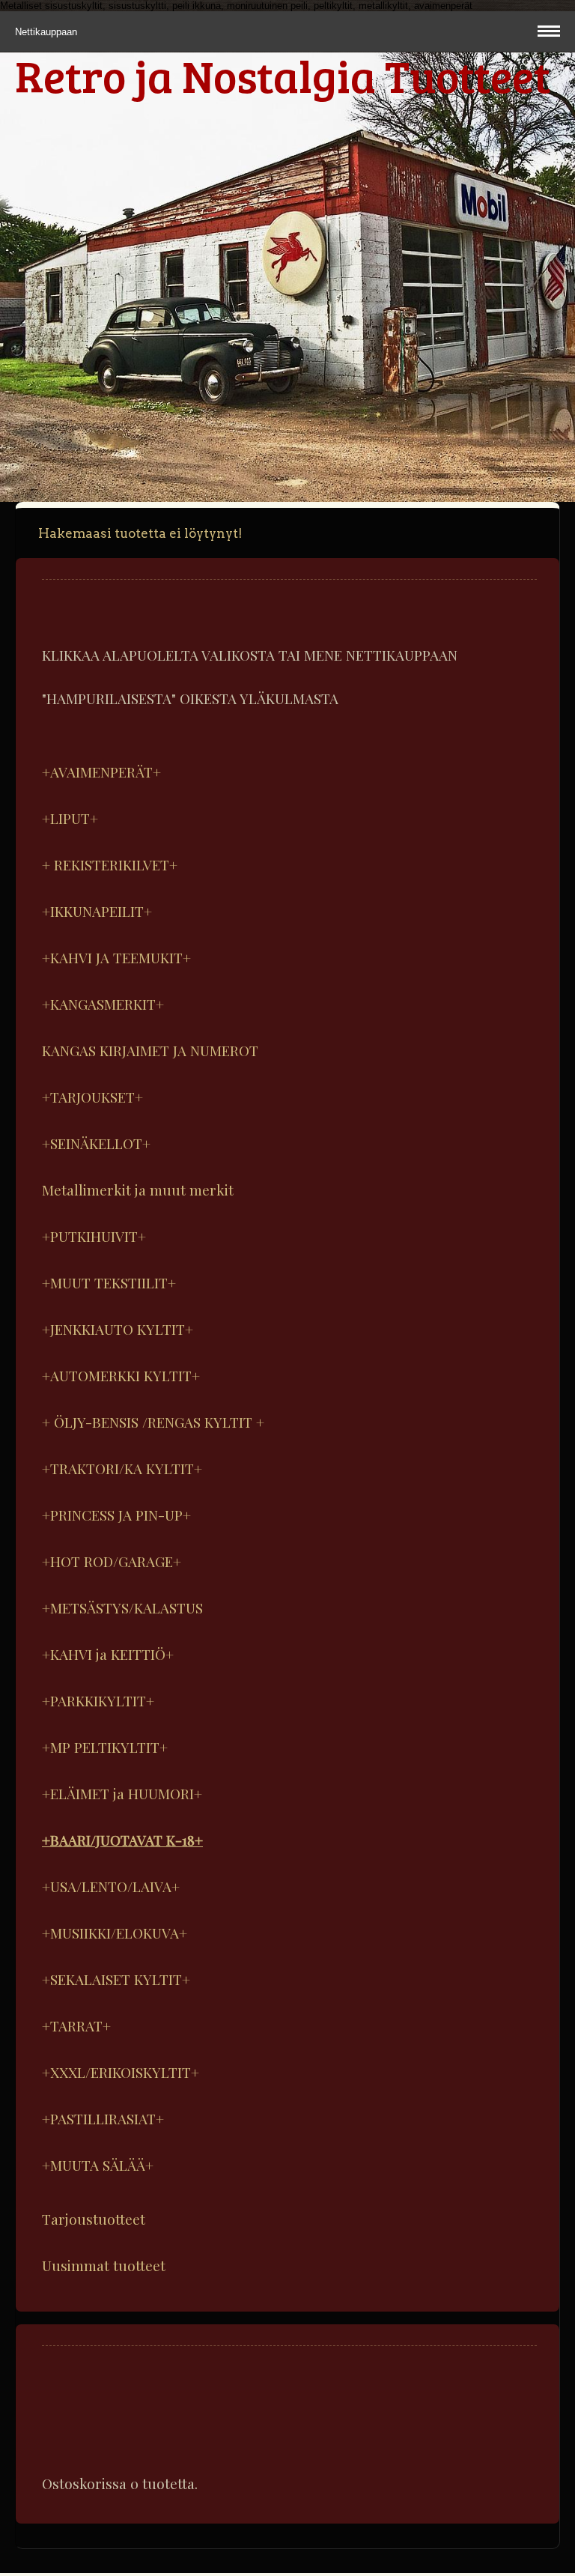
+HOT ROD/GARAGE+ (112, 1561)
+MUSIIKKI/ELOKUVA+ (115, 1933)
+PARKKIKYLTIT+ (98, 1700)
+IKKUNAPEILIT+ (97, 911)
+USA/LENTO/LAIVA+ (111, 1886)
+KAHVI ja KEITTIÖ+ (108, 1654)
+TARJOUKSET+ (92, 1097)
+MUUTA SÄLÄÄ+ (98, 2165)
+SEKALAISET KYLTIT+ (116, 1979)
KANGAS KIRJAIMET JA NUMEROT (150, 1050)
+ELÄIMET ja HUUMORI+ (122, 1793)
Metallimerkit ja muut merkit (138, 1189)
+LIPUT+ (70, 818)
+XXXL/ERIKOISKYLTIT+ (121, 2072)
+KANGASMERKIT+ (103, 1004)
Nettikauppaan (48, 32)
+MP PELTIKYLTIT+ (105, 1747)
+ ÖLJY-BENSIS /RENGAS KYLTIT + (153, 1422)
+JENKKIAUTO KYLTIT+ (118, 1329)
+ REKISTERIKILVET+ (110, 864)
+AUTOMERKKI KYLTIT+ (121, 1375)
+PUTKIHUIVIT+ (94, 1236)
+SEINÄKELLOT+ (96, 1143)
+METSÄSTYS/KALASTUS (122, 1607)
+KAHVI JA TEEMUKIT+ (116, 957)
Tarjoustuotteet (94, 2219)
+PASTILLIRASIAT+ (103, 2118)
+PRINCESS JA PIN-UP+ (116, 1515)
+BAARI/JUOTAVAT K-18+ (122, 1840)
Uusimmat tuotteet (104, 2265)
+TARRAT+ (76, 2025)
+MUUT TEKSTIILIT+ (109, 1282)
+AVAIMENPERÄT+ (101, 772)
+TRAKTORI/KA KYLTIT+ (122, 1468)
